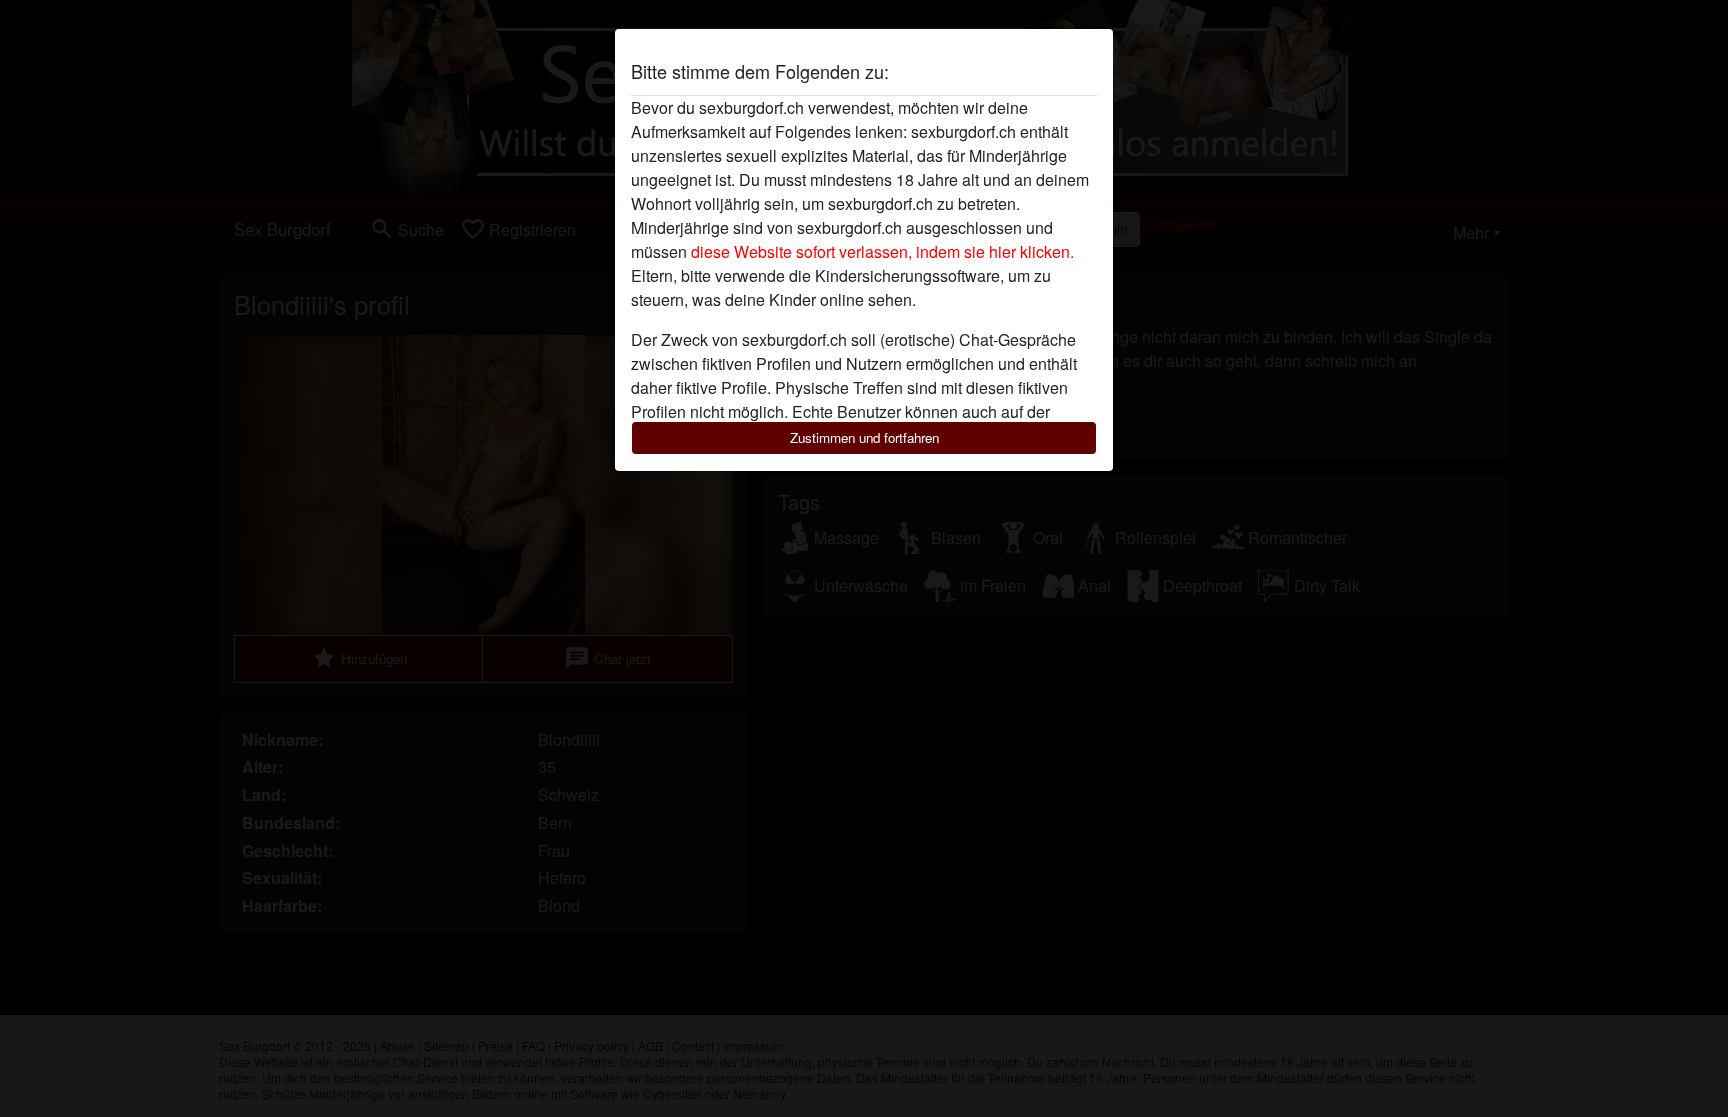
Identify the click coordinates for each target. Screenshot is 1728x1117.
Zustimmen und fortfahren (864, 437)
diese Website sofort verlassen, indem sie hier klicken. (882, 251)
